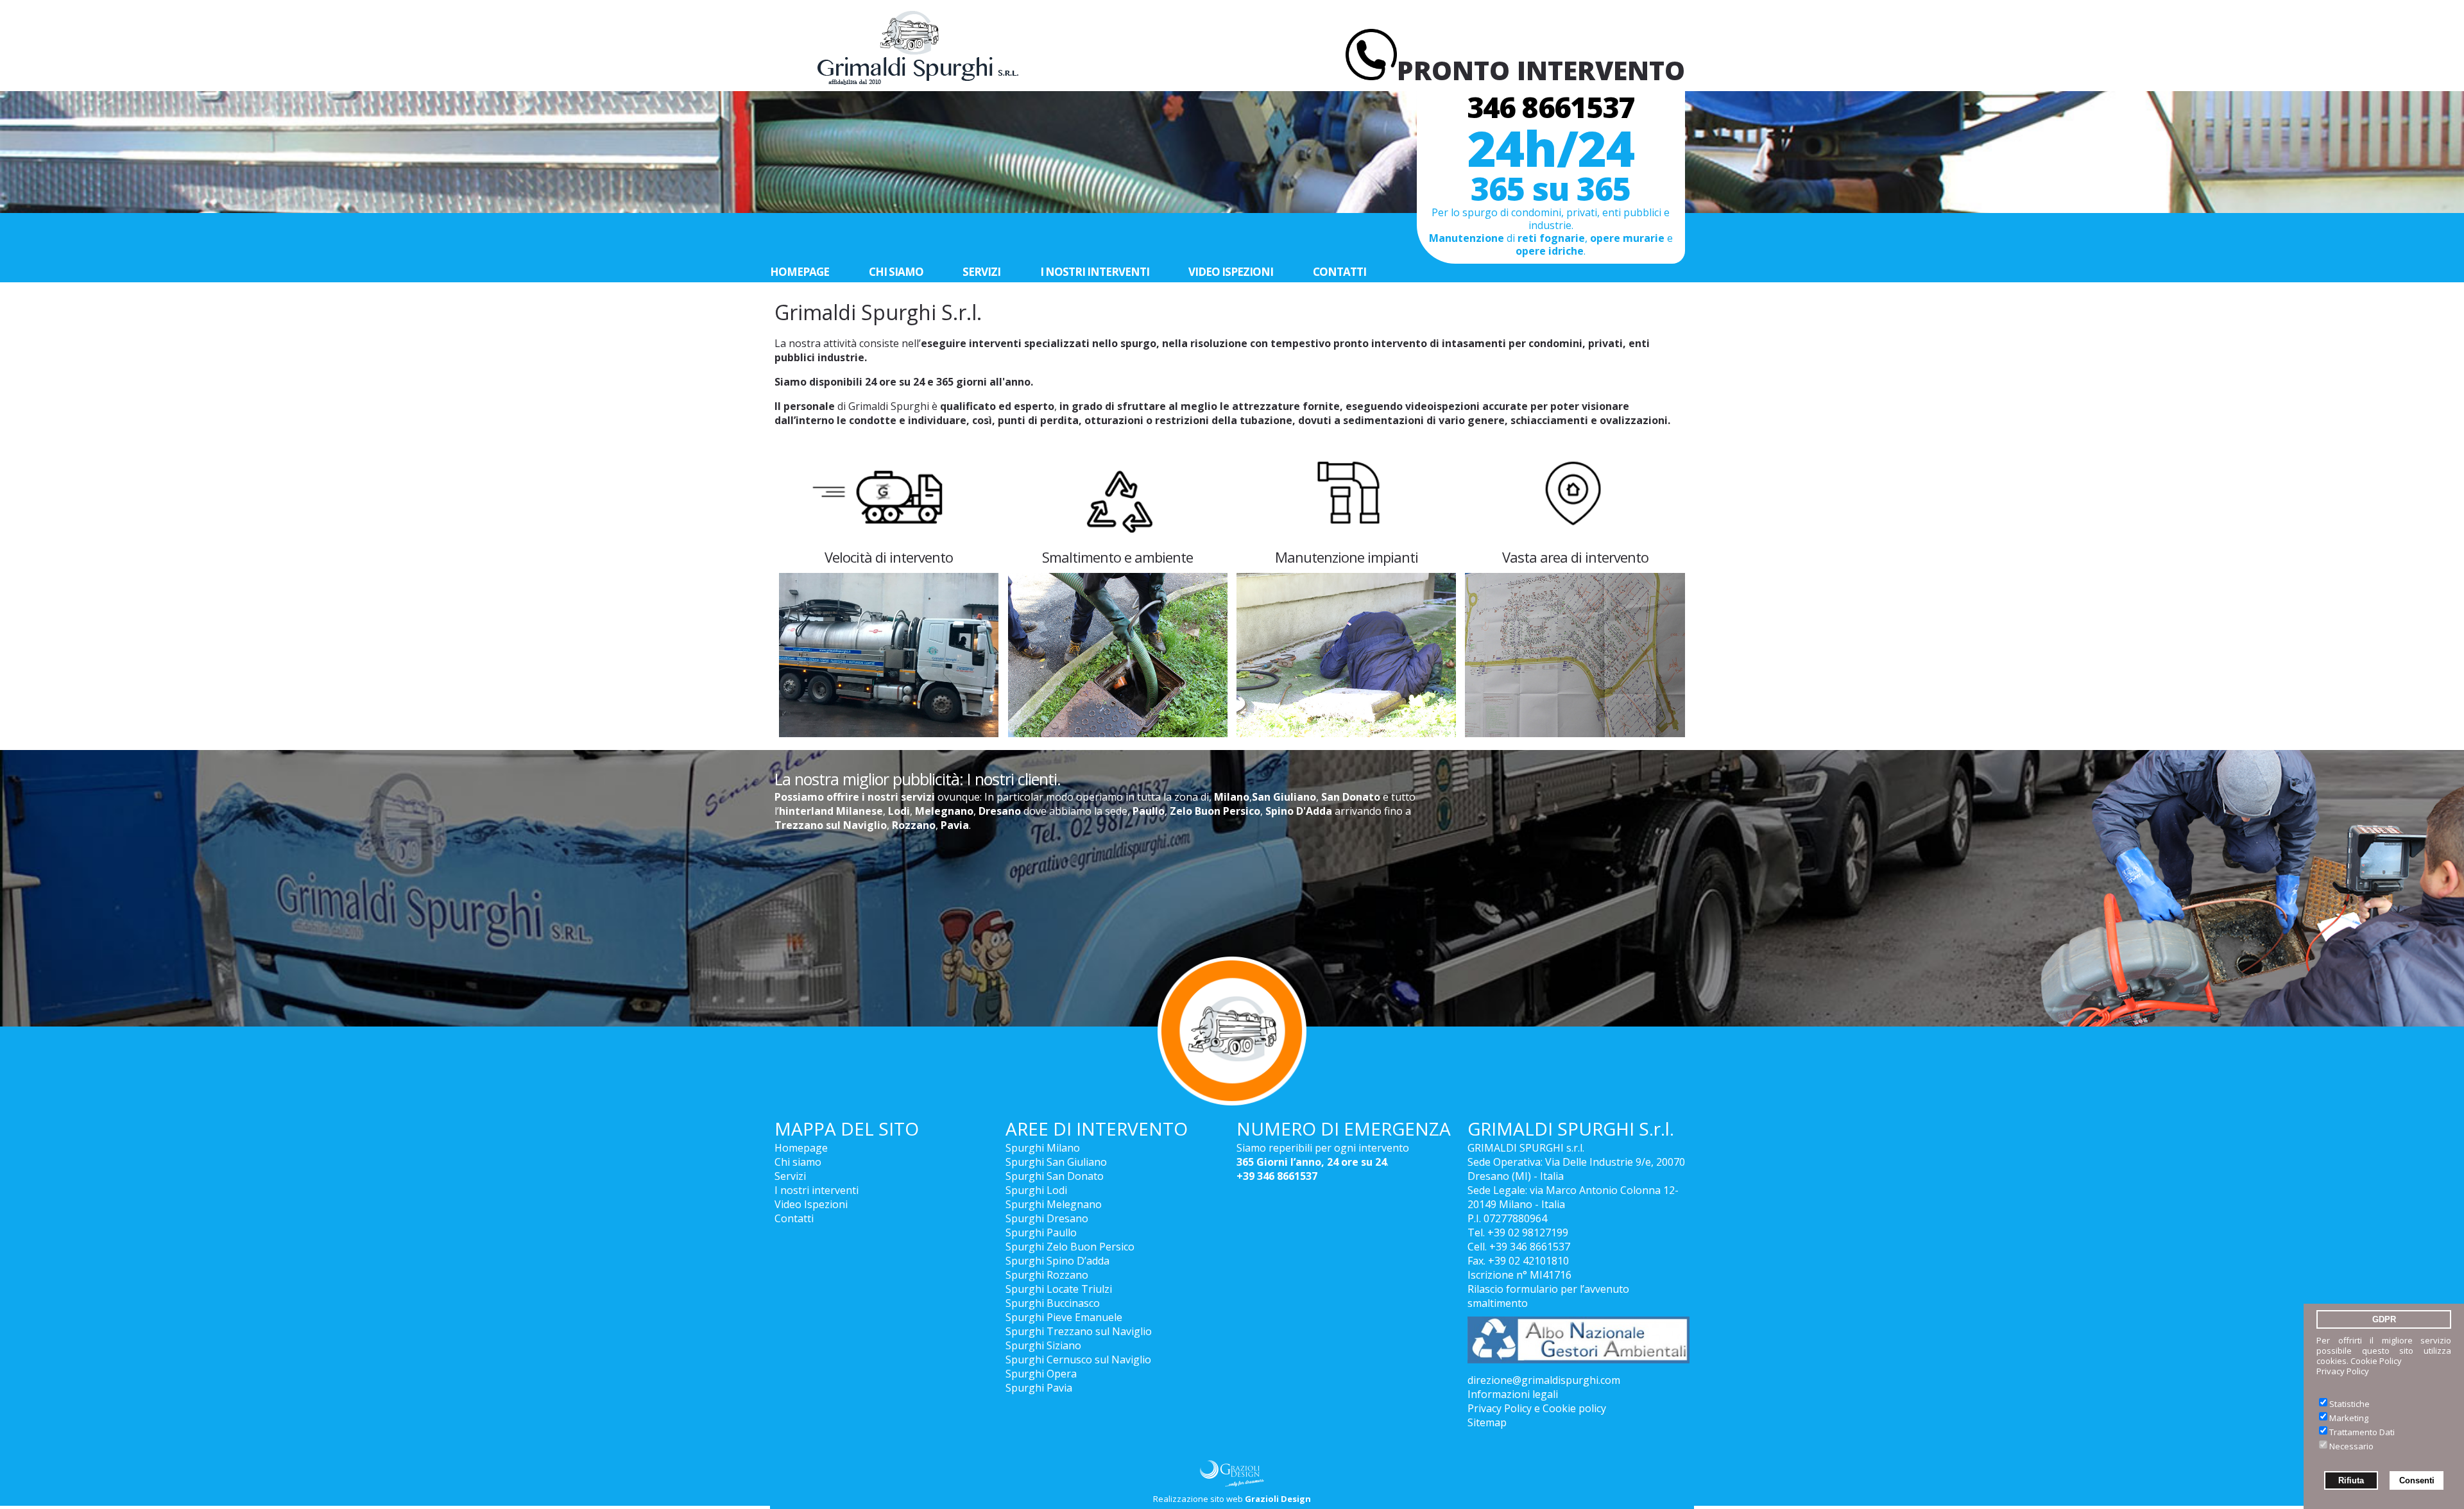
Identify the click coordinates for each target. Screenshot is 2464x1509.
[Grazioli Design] (1232, 1473)
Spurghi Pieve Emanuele (1064, 1317)
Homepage (800, 272)
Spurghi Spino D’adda (1057, 1261)
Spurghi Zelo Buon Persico (1070, 1247)
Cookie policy (1574, 1408)
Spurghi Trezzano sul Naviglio (1079, 1331)
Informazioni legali (1513, 1394)
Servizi (981, 272)
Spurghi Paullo (1041, 1232)
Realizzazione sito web (1232, 1499)
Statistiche (2349, 1404)
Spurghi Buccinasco (1053, 1303)
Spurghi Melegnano (1054, 1204)
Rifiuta (2351, 1480)
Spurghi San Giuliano (1056, 1162)
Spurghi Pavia (1039, 1388)
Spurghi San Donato (1055, 1176)
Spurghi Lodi (1036, 1190)
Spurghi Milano (1043, 1148)
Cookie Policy (2376, 1361)
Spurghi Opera (1041, 1374)
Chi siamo (896, 272)
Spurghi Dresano (1047, 1218)
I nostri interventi (1095, 272)
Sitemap (1487, 1422)
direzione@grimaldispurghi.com (1544, 1380)
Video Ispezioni (1231, 272)
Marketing (2349, 1418)
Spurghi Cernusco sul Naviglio (1078, 1360)
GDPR (2384, 1319)
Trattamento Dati (2362, 1432)
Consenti (2417, 1480)
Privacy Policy (2343, 1371)
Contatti (1339, 272)
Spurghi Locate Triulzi (1059, 1289)
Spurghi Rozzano (1047, 1275)
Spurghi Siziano (1043, 1345)
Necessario (2351, 1446)
